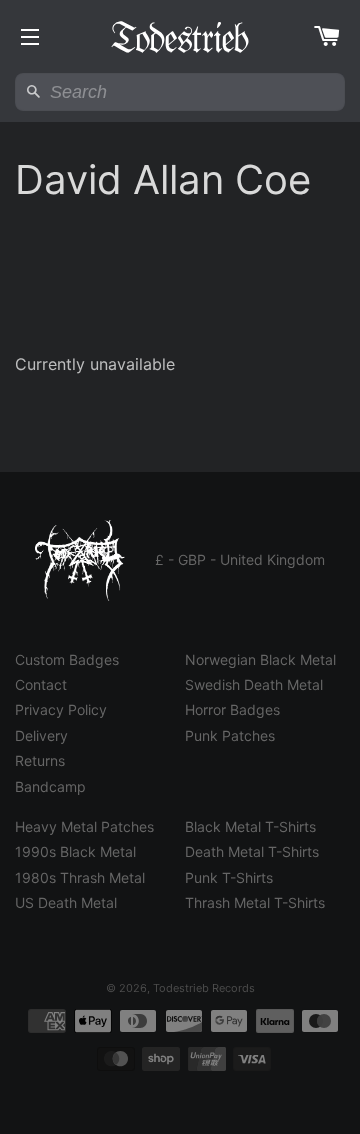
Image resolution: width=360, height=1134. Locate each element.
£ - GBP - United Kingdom (240, 559)
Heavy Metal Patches (84, 826)
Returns (40, 760)
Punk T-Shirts (229, 877)
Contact (41, 684)
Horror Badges (232, 709)
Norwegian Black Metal (260, 659)
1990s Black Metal (75, 851)
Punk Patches (230, 735)
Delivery (41, 735)
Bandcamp (50, 786)
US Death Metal (66, 902)
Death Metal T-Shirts (252, 851)
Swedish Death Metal (254, 684)
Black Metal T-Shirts (250, 826)
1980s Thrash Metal (80, 877)
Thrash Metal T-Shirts (255, 902)
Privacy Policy (61, 709)
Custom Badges (67, 659)
